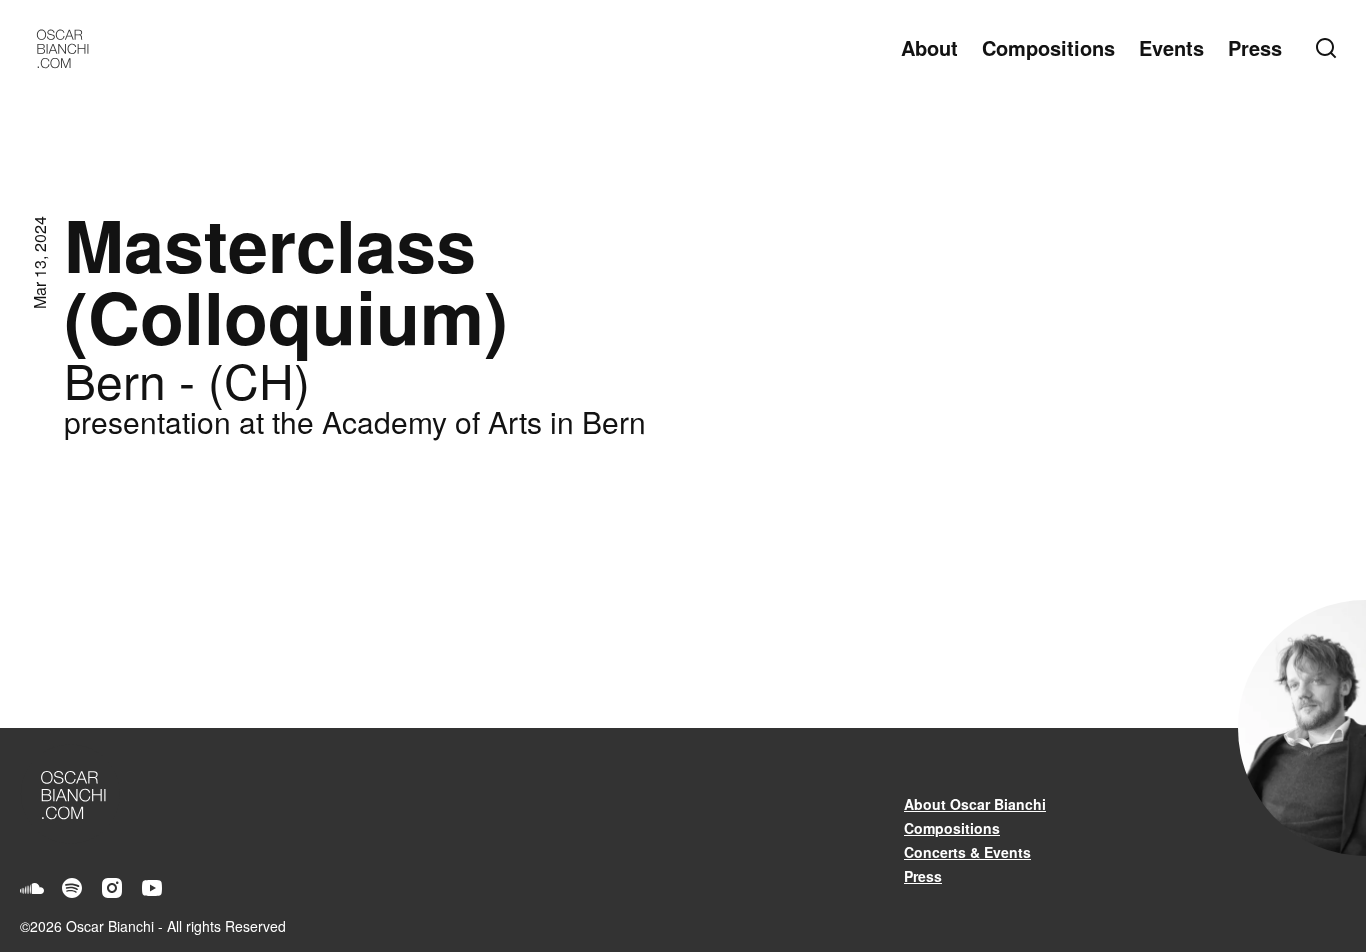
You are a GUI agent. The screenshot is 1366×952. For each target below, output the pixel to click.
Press (1255, 47)
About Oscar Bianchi (975, 804)
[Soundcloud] (32, 888)
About (929, 47)
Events (1171, 47)
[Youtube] (152, 888)
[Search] (1330, 48)
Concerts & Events (967, 852)
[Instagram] (112, 888)
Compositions (1048, 47)
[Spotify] (72, 888)
